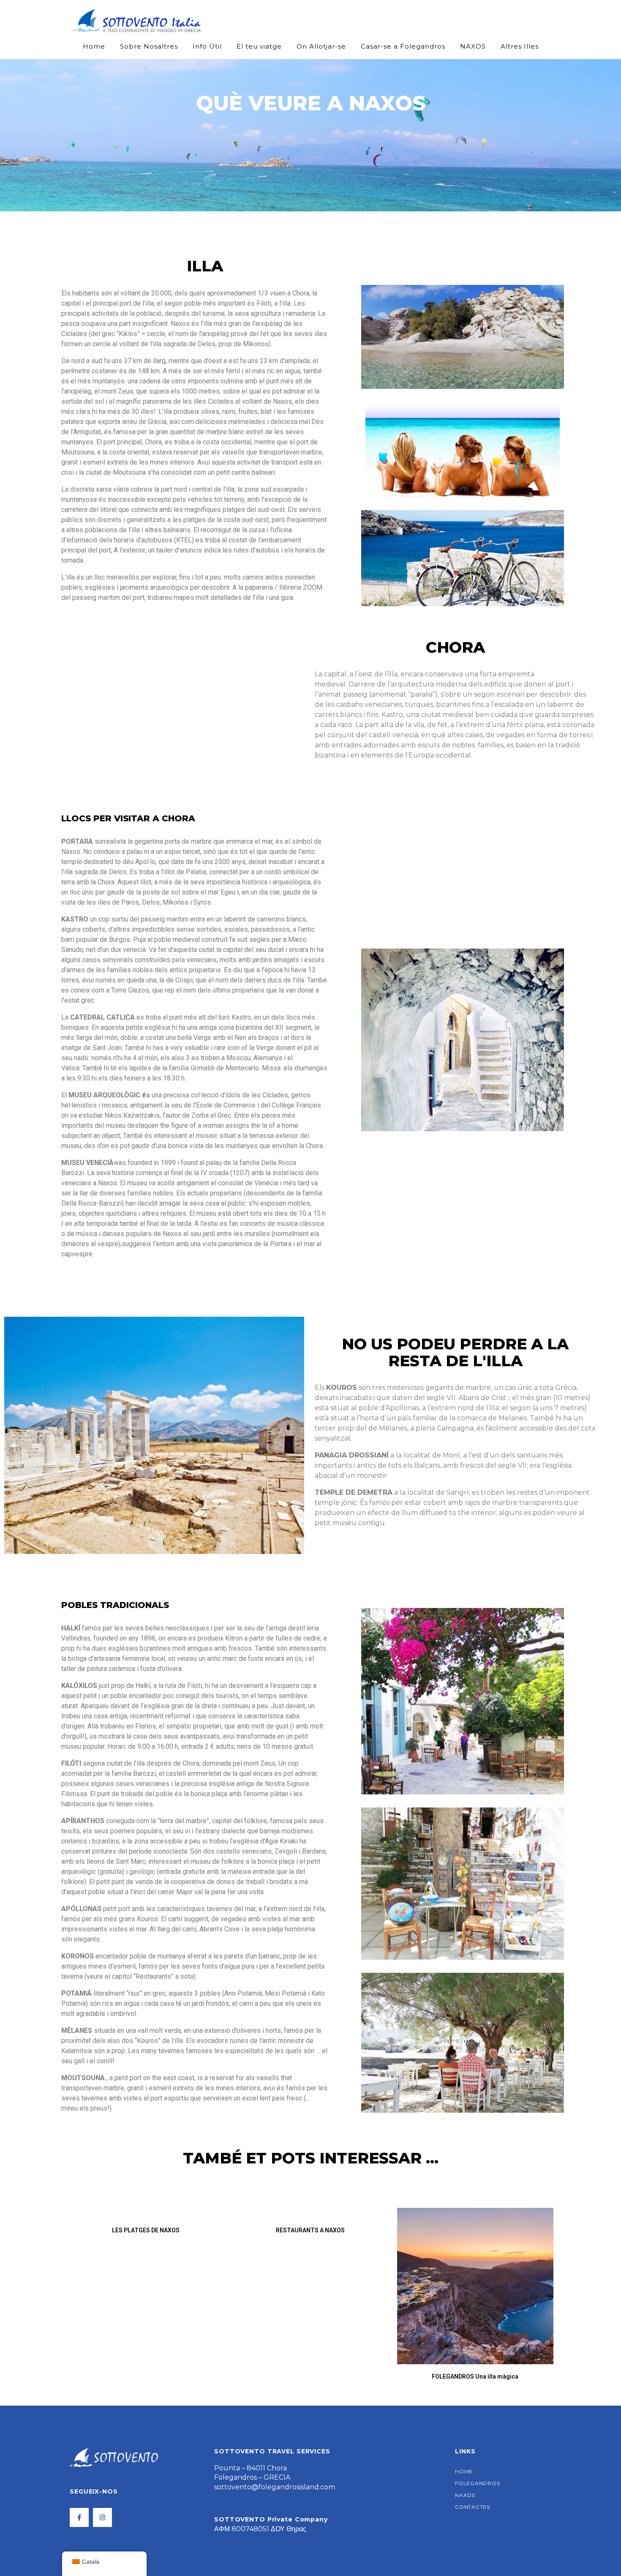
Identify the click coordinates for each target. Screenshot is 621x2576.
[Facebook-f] (79, 2517)
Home (94, 46)
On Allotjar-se (321, 46)
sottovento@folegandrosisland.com (275, 2487)
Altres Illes (520, 46)
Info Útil (207, 46)
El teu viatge (259, 46)
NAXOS (473, 46)
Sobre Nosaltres (149, 46)
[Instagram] (102, 2517)
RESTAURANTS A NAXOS (310, 2230)
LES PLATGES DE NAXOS (146, 2230)
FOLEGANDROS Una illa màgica (475, 2376)
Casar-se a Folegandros (403, 46)
